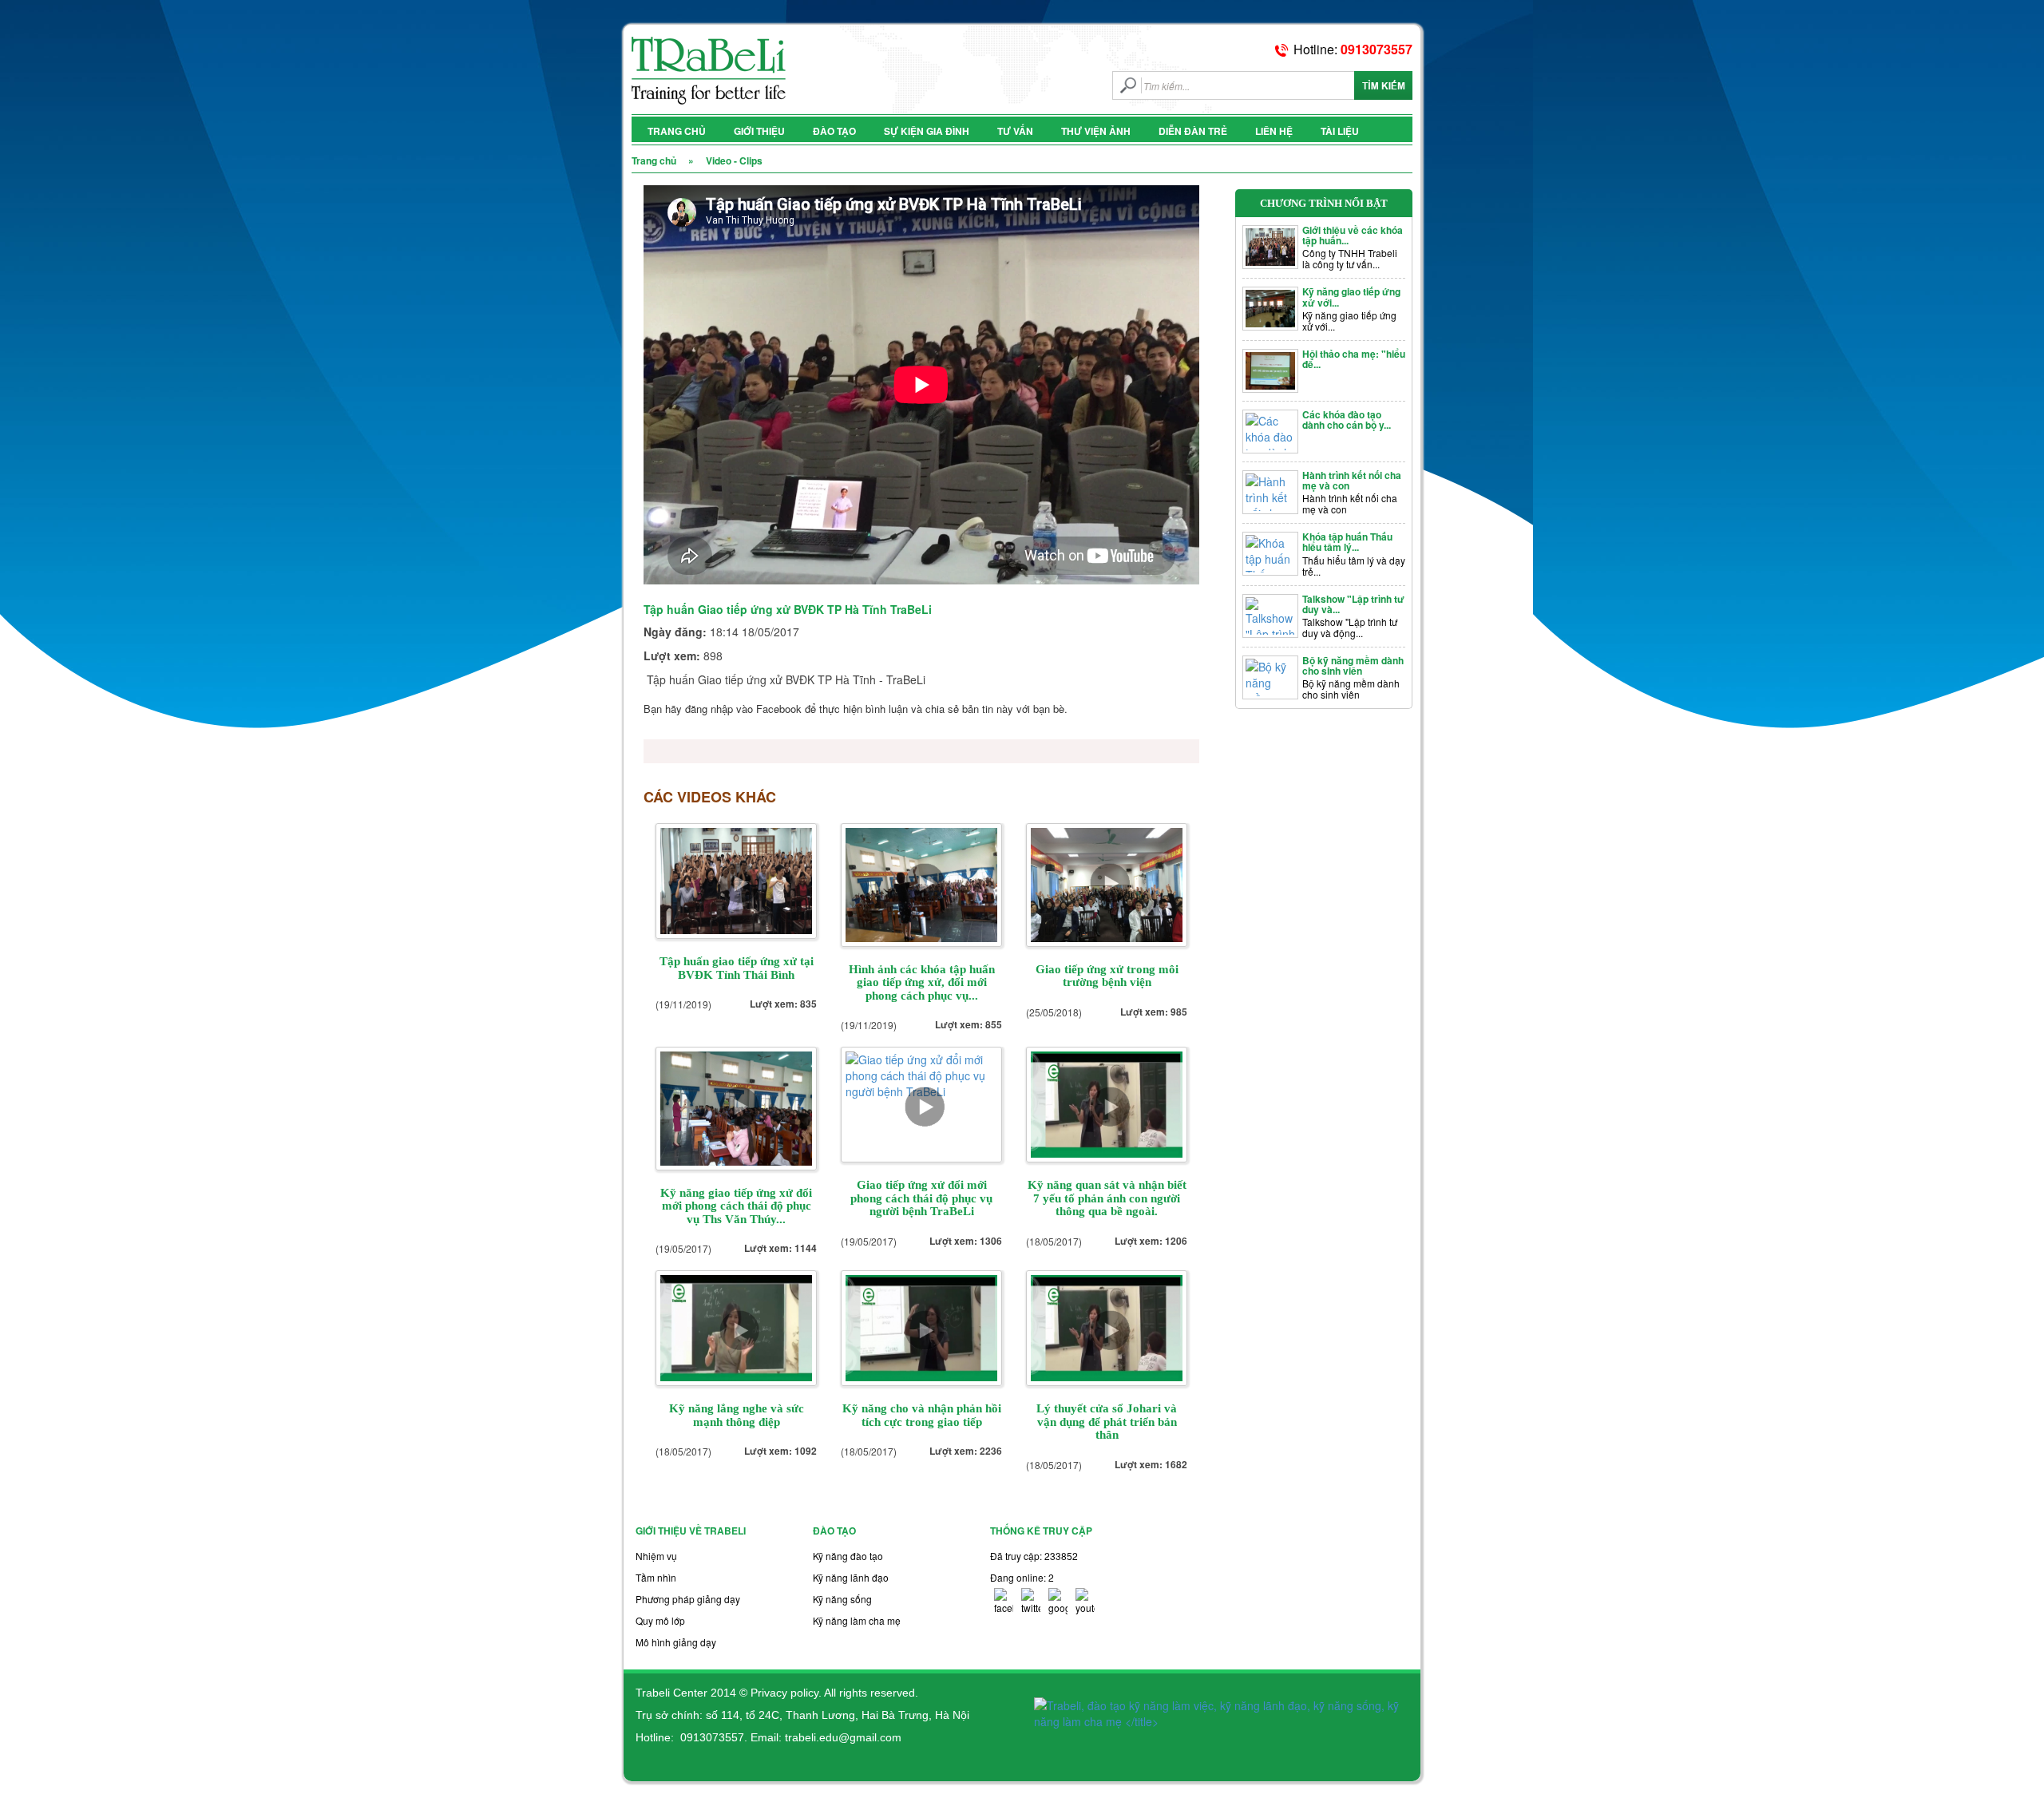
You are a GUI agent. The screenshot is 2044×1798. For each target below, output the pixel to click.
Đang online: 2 (1022, 1577)
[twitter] (1031, 1601)
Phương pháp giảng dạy (688, 1599)
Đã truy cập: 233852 (1034, 1556)
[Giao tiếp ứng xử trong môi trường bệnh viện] (1107, 883)
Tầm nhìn (656, 1577)
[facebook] (1004, 1601)
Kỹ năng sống (842, 1599)
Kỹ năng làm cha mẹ (857, 1620)
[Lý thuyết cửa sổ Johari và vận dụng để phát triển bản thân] (1107, 1327)
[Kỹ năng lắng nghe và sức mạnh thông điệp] (736, 1327)
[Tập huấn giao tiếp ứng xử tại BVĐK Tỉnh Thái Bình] (736, 880)
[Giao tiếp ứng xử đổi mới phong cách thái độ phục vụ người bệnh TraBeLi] (921, 1103)
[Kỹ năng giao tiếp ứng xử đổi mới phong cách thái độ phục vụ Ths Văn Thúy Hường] (736, 1107)
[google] (1058, 1601)
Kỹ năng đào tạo (848, 1556)
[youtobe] (1085, 1601)
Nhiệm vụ (656, 1556)
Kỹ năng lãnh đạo (851, 1577)
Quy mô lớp (660, 1620)
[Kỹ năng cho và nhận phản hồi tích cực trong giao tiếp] (921, 1327)
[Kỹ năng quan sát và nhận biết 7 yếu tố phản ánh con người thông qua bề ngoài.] (1107, 1103)
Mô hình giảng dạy (676, 1642)
